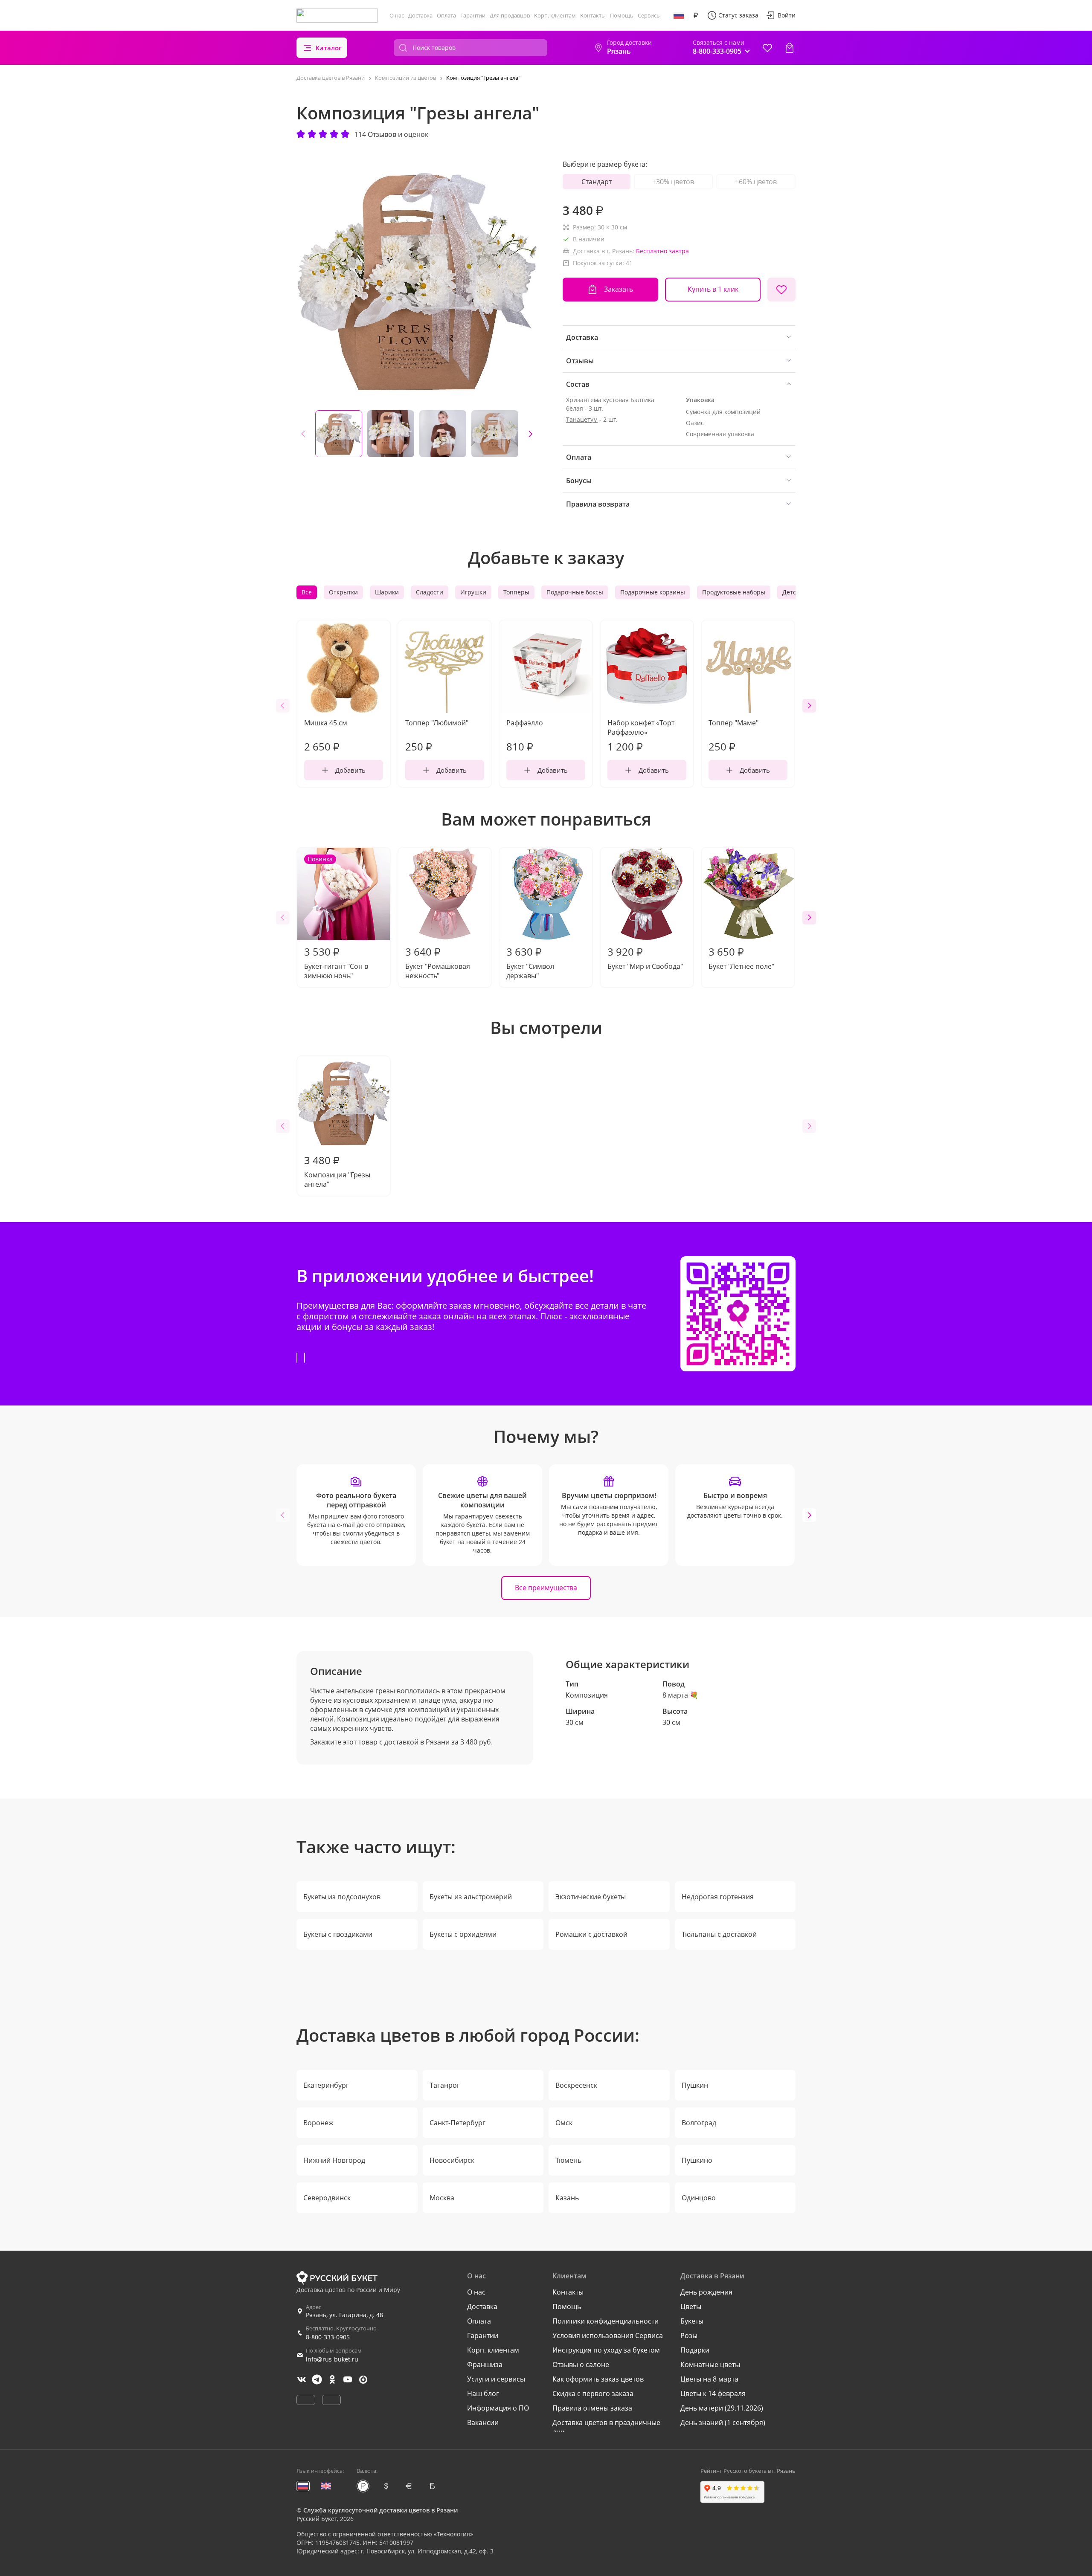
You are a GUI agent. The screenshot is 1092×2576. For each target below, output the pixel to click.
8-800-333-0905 (328, 2337)
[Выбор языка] (679, 15)
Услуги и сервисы (496, 2379)
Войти (787, 15)
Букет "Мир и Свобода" (645, 958)
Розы (689, 2335)
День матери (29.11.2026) (722, 2408)
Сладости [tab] (430, 592)
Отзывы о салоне (581, 2364)
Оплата (446, 15)
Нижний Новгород (334, 2160)
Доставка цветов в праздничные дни (606, 2427)
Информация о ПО (498, 2408)
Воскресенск (576, 2085)
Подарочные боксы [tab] (575, 592)
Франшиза (485, 2364)
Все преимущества (546, 1588)
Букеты (692, 2321)
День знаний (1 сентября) (723, 2422)
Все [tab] (307, 592)
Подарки (695, 2350)
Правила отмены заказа (592, 2408)
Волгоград (699, 2123)
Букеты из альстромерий (471, 1897)
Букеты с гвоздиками (338, 1934)
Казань (567, 2198)
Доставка (420, 15)
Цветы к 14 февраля (713, 2393)
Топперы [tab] (516, 592)
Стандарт (597, 182)
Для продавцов (510, 15)
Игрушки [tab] (473, 592)
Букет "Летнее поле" (741, 958)
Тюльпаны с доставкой (719, 1934)
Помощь (622, 15)
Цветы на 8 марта (709, 2379)
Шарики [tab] (387, 592)
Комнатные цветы (710, 2364)
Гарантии (473, 15)
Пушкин (695, 2085)
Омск (564, 2123)
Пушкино (697, 2160)
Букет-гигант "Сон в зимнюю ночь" (336, 918)
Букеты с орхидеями (463, 1934)
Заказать (619, 289)
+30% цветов (673, 182)
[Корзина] (790, 48)
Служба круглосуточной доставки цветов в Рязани (380, 2510)
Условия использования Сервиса (608, 2335)
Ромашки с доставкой (591, 1934)
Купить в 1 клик (713, 289)
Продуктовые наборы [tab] (734, 592)
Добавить (350, 770)
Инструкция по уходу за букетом (606, 2350)
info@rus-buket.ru (332, 2359)
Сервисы (649, 15)
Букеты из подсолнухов (342, 1897)
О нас (397, 15)
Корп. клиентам (555, 15)
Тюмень (568, 2160)
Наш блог (483, 2393)
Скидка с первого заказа (593, 2393)
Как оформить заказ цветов (598, 2379)
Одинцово (699, 2198)
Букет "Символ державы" (530, 962)
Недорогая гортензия (718, 1897)
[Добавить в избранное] (781, 290)
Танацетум (582, 419)
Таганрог (445, 2085)
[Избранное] (767, 48)
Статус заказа (738, 15)
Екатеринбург (326, 2085)
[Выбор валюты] (696, 15)
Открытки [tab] (343, 592)
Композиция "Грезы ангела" (337, 1171)
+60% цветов (756, 182)
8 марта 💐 (680, 1695)
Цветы (691, 2307)
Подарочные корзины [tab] (653, 592)
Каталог (329, 48)
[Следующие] (530, 434)
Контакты (593, 15)
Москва (442, 2198)
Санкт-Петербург (457, 2123)
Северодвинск (327, 2198)
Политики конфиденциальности (606, 2321)
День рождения (706, 2292)
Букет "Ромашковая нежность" (438, 962)
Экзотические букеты (591, 1897)
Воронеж (318, 2123)
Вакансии (483, 2422)
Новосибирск (452, 2160)
